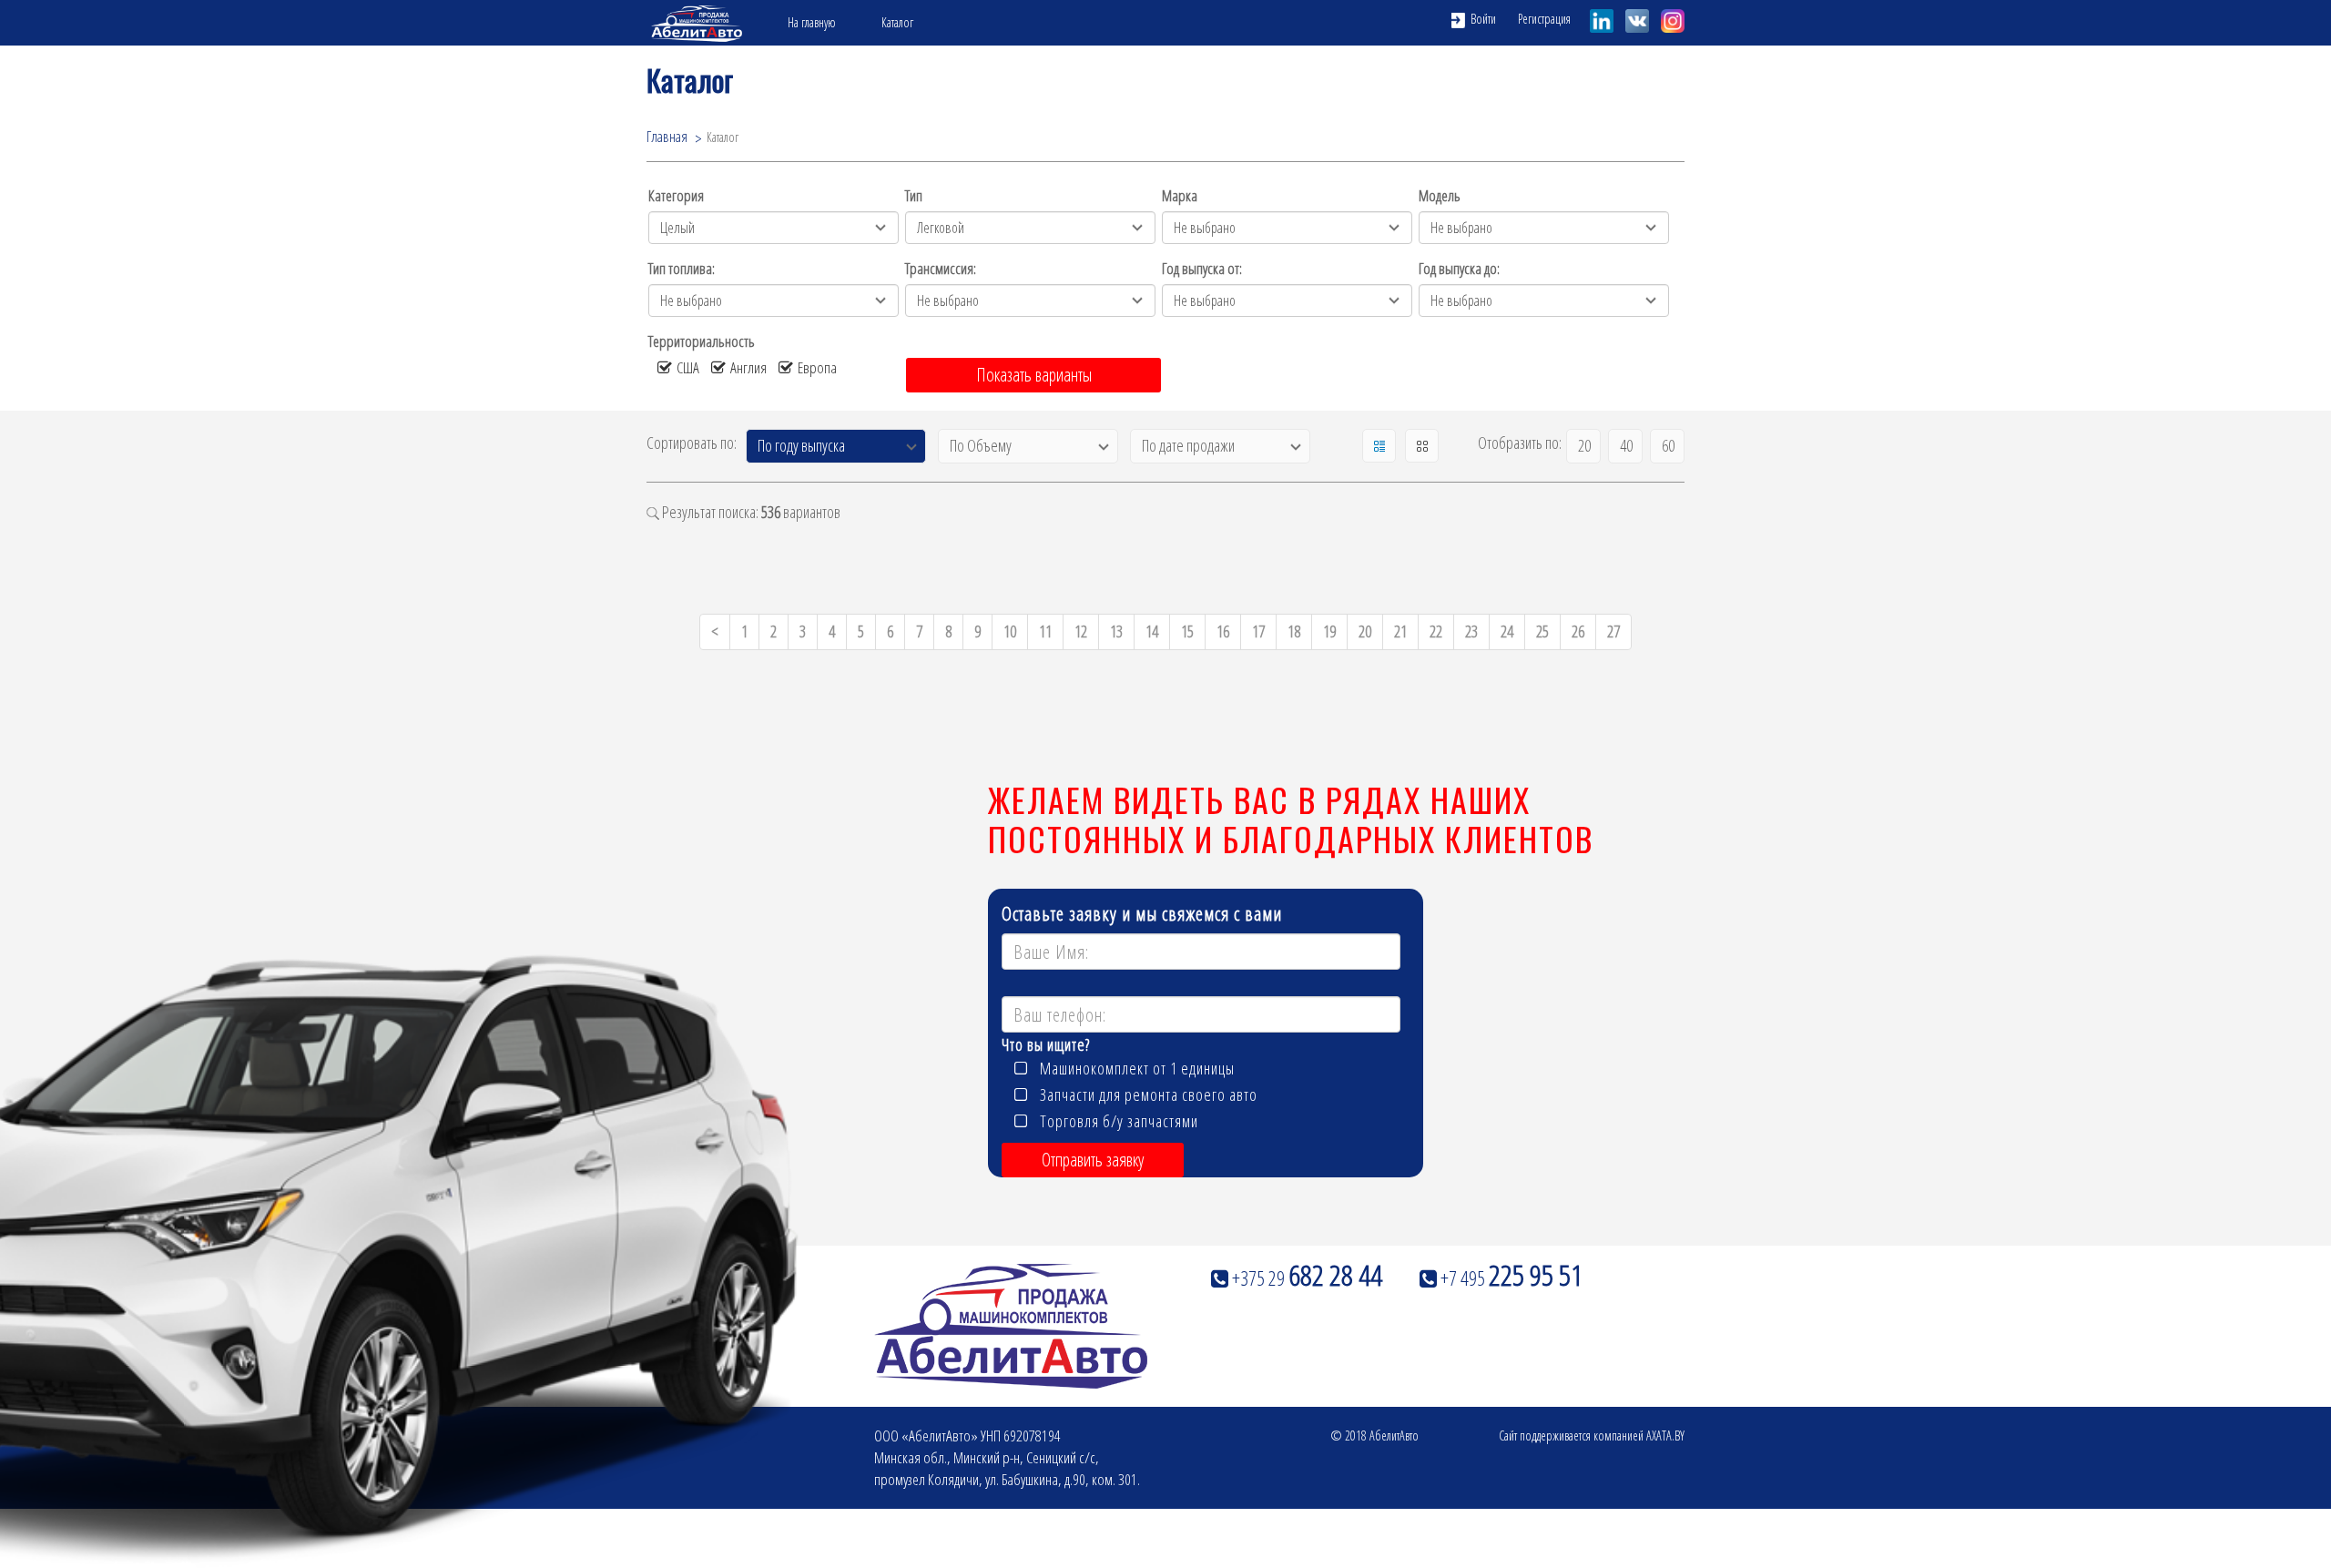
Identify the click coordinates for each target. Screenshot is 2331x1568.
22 (1436, 631)
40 (1626, 445)
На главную (812, 22)
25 (1542, 631)
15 (1187, 631)
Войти (1482, 19)
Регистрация (1544, 19)
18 (1294, 631)
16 (1223, 631)
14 (1152, 631)
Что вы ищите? (1046, 1046)
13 (1116, 631)
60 (1668, 445)
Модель (1440, 195)
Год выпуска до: (1459, 268)
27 (1613, 631)
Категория (676, 195)
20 (1584, 445)
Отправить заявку (1093, 1160)
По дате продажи (1188, 445)
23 (1471, 631)
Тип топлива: (682, 268)
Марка (1180, 195)
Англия (748, 367)
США (688, 367)
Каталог (897, 22)
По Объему (981, 445)
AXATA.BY (1665, 1436)
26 (1578, 631)
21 (1400, 631)
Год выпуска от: (1202, 268)
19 (1329, 631)
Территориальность (702, 341)
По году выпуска (801, 445)
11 (1045, 631)
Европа (817, 367)
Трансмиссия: (941, 268)
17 (1258, 631)
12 (1081, 631)
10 (1010, 631)
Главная (667, 137)
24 (1507, 631)
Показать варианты (1034, 375)
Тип (914, 195)
